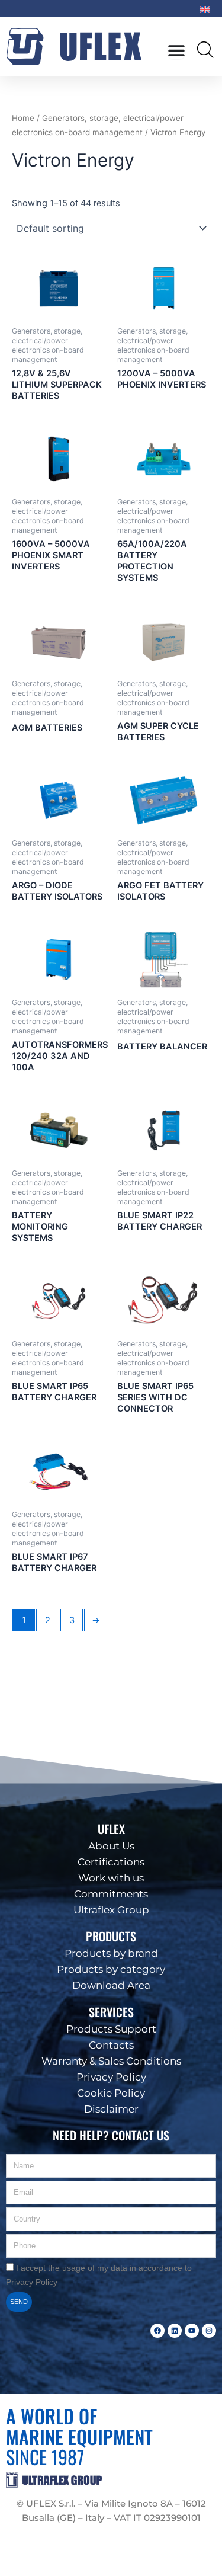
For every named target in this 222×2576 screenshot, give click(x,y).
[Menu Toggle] (176, 50)
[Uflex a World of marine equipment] (78, 47)
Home (23, 118)
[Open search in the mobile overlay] (206, 49)
